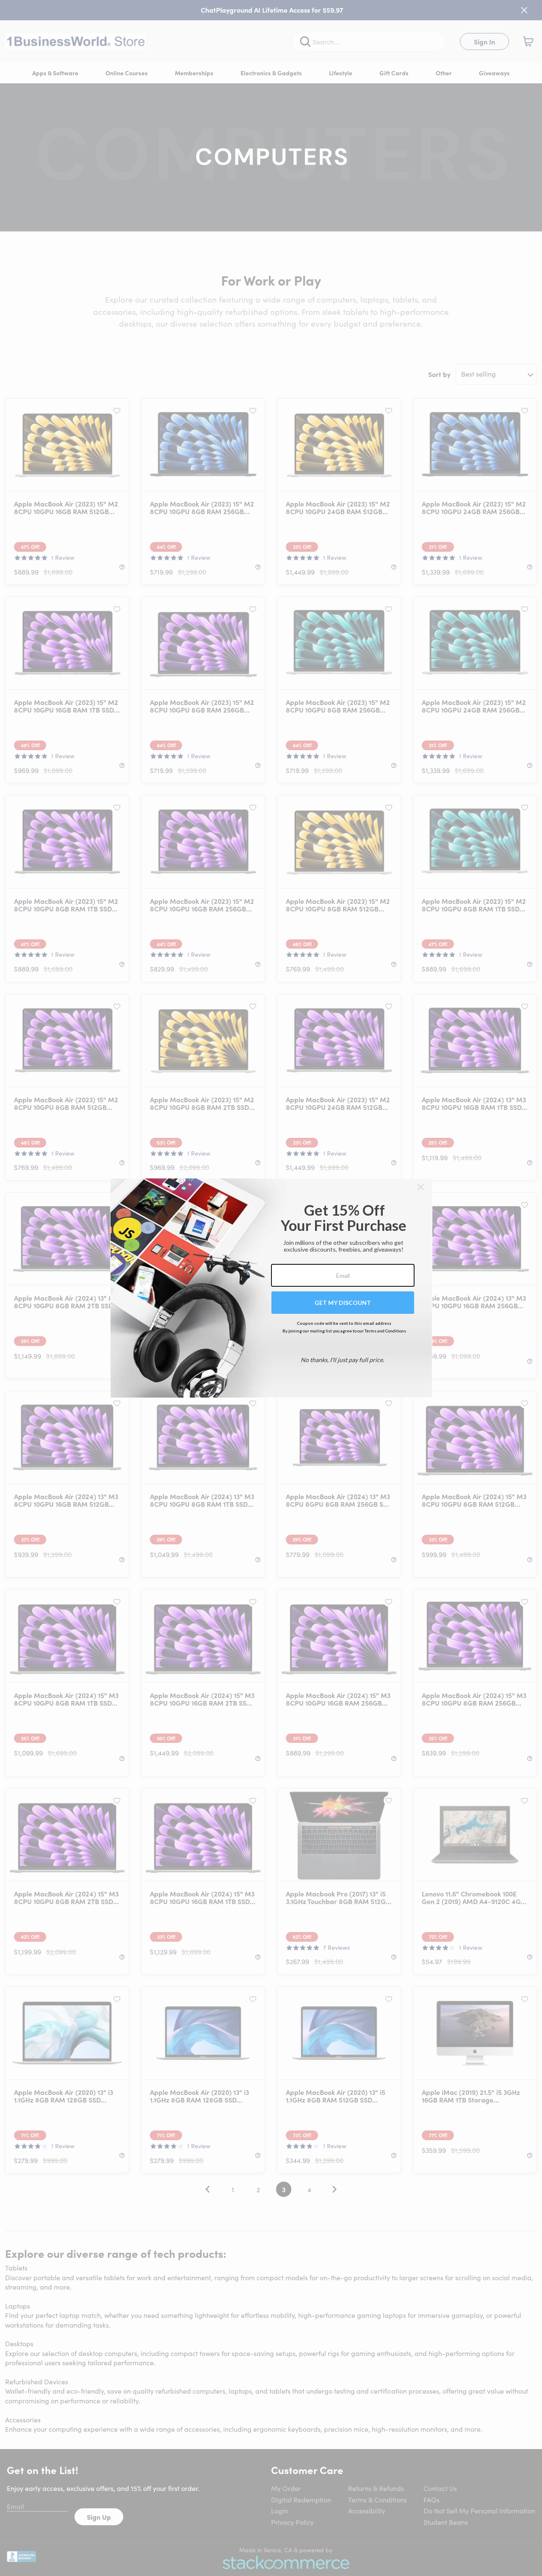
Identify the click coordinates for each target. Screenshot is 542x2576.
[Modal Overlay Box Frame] (271, 1288)
